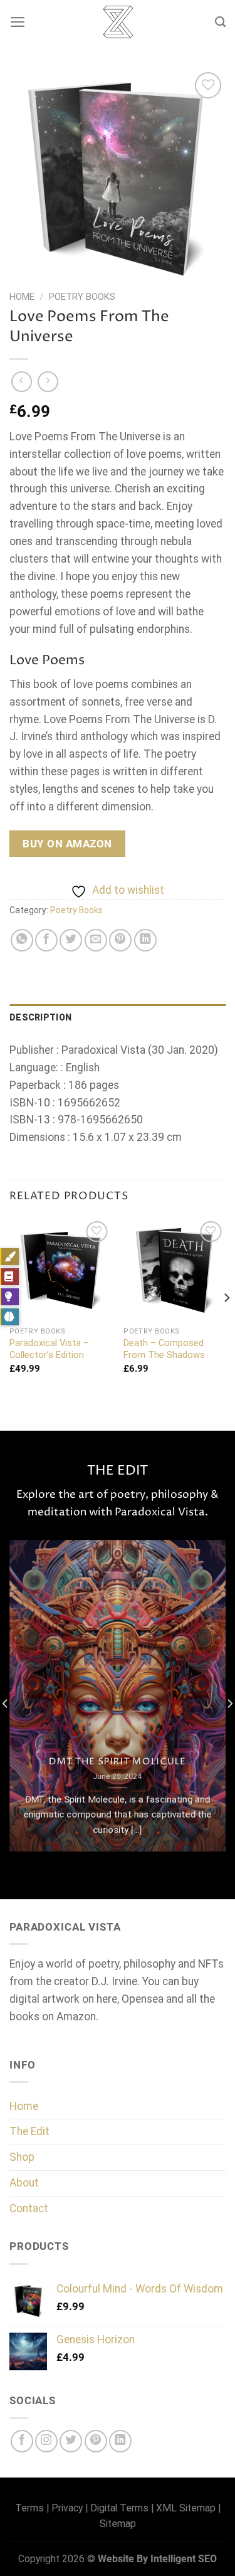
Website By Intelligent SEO (157, 2559)
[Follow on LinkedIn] (120, 2441)
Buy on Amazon (67, 844)
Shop (22, 2157)
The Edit (29, 2131)
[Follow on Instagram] (46, 2441)
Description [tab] (40, 1017)
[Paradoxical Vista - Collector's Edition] (60, 1269)
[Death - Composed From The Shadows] (175, 1269)
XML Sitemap (186, 2508)
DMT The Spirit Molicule (118, 1762)
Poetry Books (82, 297)
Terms (29, 2508)
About (24, 2183)
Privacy (67, 2508)
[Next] (226, 1323)
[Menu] (18, 22)
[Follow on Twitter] (71, 2441)
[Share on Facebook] (46, 940)
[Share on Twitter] (71, 940)
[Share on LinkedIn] (145, 940)
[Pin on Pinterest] (120, 940)
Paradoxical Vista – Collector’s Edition (49, 1349)
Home (22, 297)
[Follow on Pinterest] (96, 2441)
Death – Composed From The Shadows (164, 1349)
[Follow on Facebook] (22, 2441)
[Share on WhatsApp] (22, 940)
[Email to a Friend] (96, 940)
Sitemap (118, 2524)
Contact (29, 2208)
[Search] (220, 22)
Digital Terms (119, 2508)
